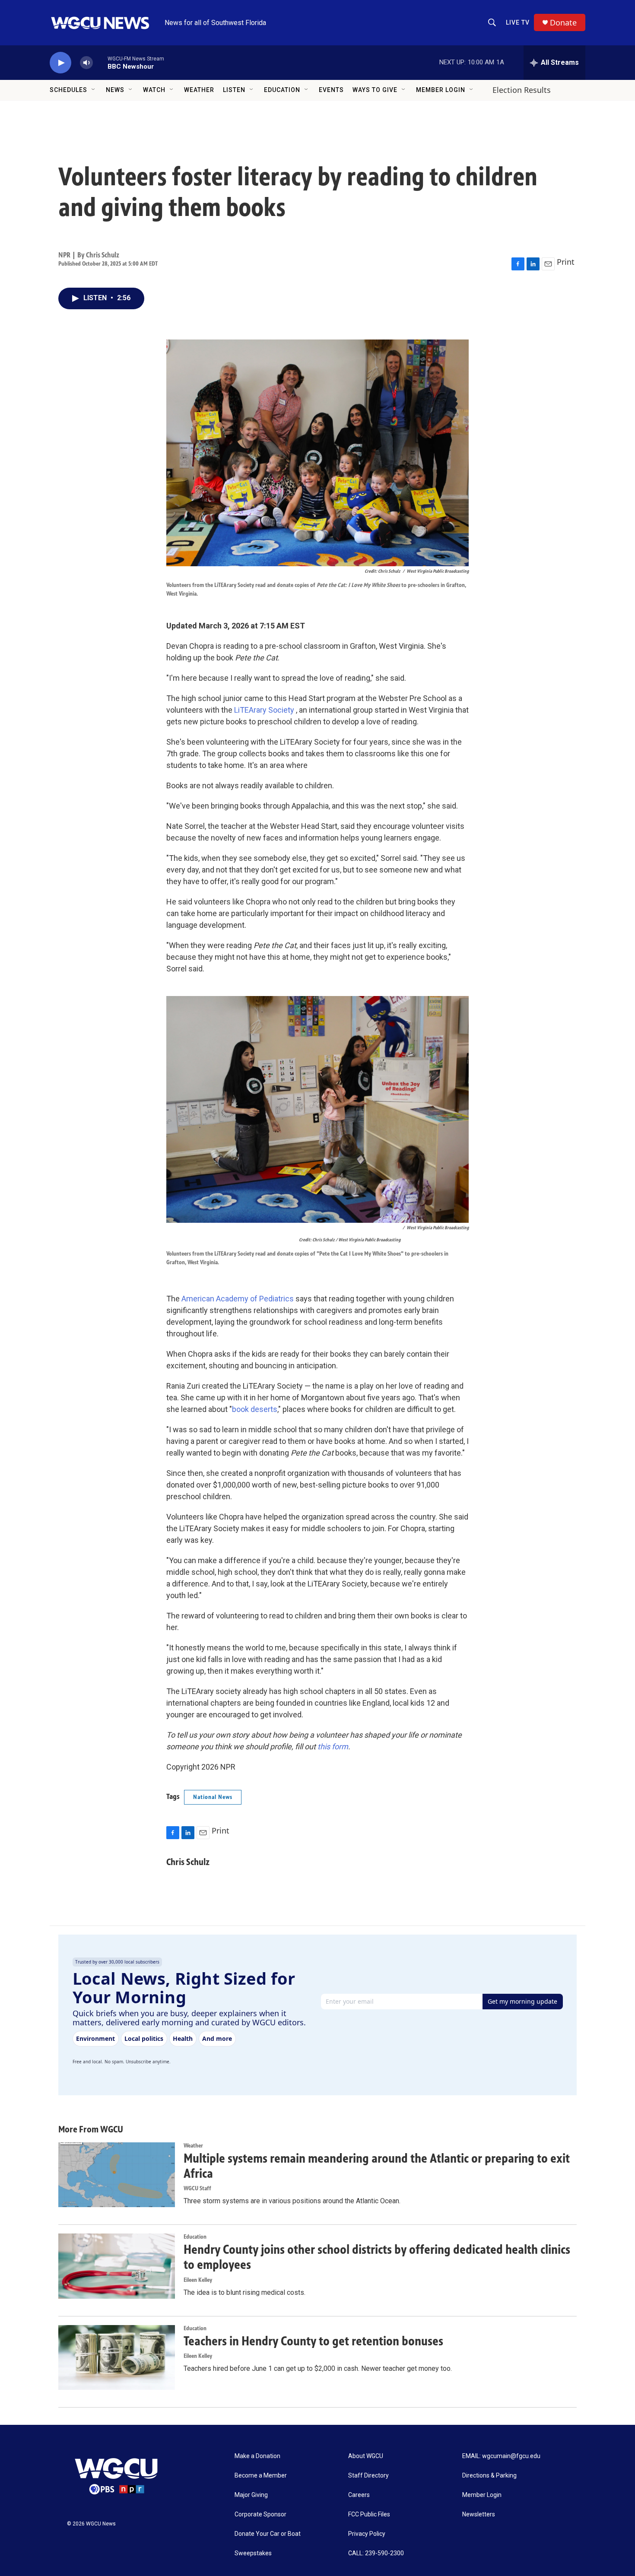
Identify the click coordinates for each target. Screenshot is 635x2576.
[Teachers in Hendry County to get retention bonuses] (117, 2357)
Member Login (441, 90)
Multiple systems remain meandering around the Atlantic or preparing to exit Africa (377, 2166)
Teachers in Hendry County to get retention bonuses (313, 2341)
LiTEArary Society (264, 710)
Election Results (522, 90)
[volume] (86, 63)
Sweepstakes (253, 2553)
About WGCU (366, 2456)
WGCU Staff (197, 2188)
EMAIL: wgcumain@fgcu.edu (501, 2456)
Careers (359, 2495)
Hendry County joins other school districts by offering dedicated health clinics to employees (377, 2257)
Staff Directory (368, 2476)
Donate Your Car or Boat (268, 2534)
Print (566, 262)
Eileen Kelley (198, 2280)
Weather (199, 90)
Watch (154, 90)
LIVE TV (518, 22)
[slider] (100, 62)
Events (331, 90)
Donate (563, 23)
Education (282, 90)
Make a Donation (257, 2456)
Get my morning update (522, 2001)
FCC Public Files (369, 2514)
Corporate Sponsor (260, 2514)
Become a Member (261, 2476)
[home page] (121, 2477)
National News (213, 1797)
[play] (60, 63)
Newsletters (479, 2514)
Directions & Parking (489, 2476)
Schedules (68, 90)
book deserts (255, 1409)
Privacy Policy (367, 2534)
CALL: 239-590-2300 (376, 2553)
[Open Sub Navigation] (94, 90)
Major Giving (251, 2495)
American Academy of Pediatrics (238, 1299)
